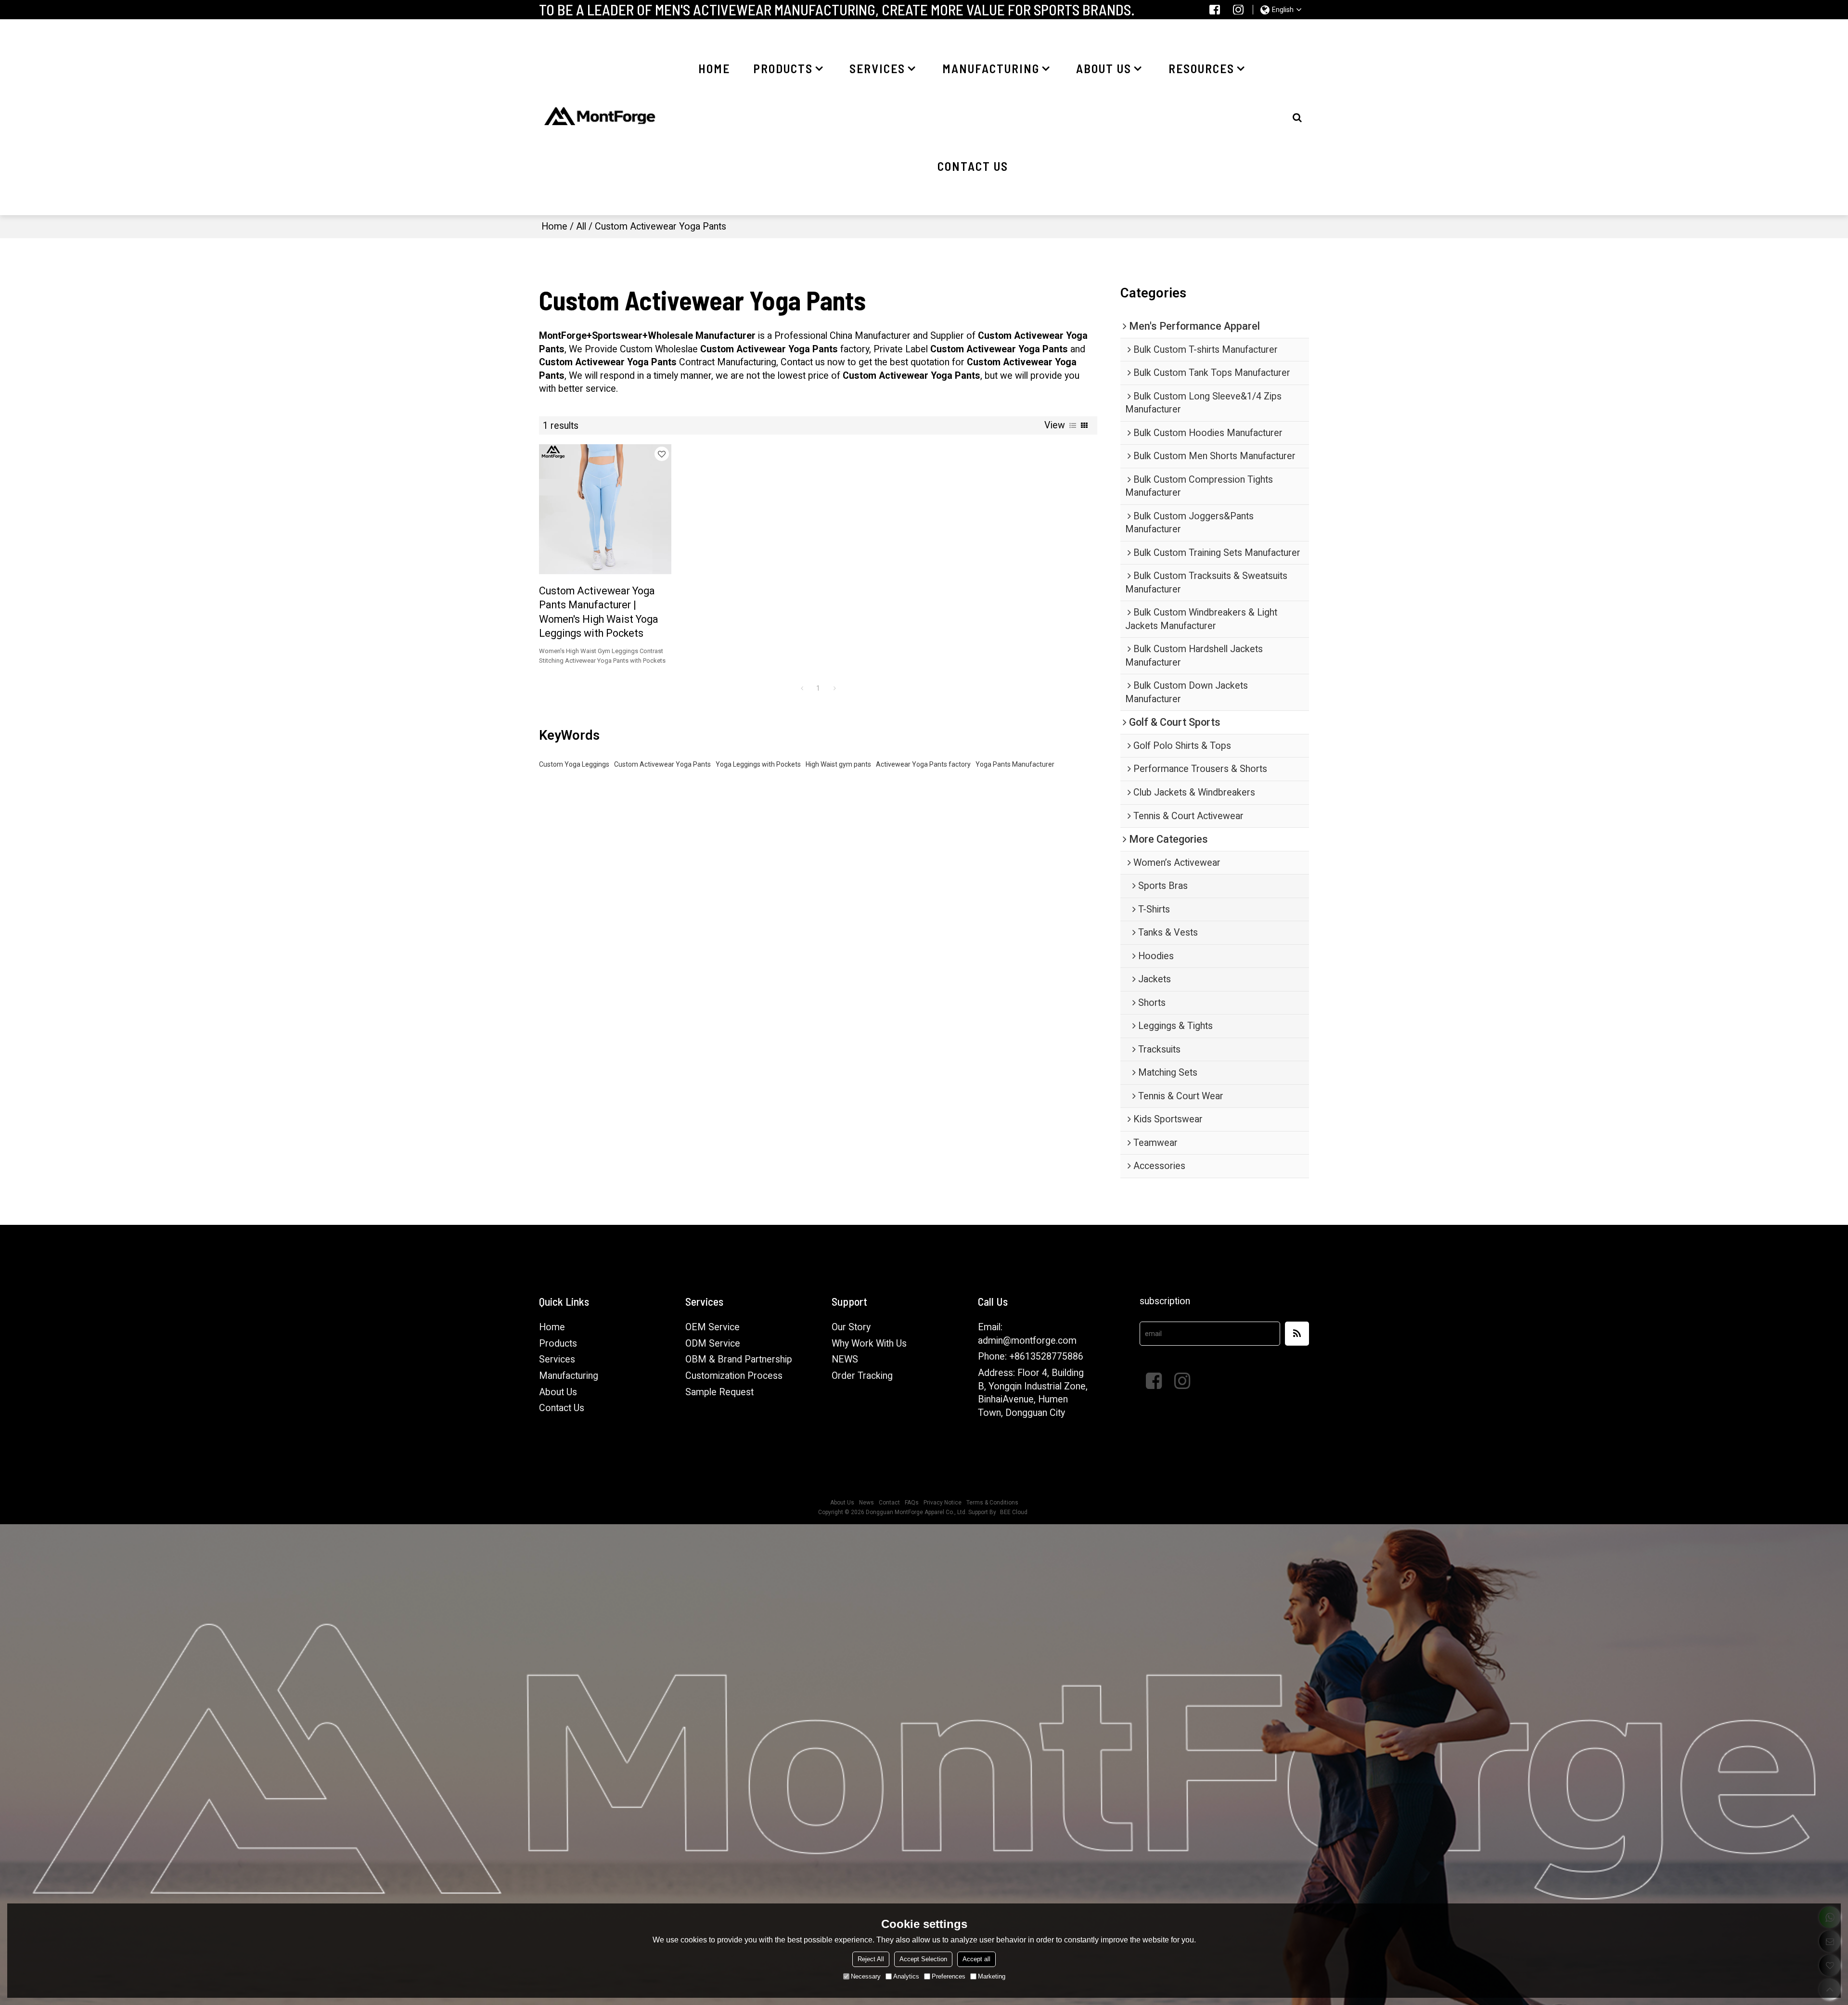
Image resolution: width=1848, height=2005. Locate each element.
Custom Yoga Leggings (574, 764)
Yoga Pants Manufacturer (1015, 764)
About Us (558, 1392)
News (866, 1503)
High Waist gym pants (838, 764)
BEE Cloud (1014, 1512)
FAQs (912, 1503)
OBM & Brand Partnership (739, 1359)
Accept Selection (923, 1959)
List (1073, 425)
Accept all (976, 1959)
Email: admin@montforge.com (1027, 1334)
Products (783, 68)
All (581, 226)
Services (877, 68)
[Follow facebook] (1215, 10)
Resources (1201, 68)
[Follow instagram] (1238, 10)
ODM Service (713, 1343)
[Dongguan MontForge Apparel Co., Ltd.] (600, 117)
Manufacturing (991, 68)
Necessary (866, 1976)
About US (1104, 68)
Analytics (906, 1976)
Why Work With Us (869, 1343)
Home (714, 68)
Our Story (851, 1327)
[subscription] (1297, 1334)
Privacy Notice (943, 1503)
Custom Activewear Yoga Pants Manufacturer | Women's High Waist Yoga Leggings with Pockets (599, 612)
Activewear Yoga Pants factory (923, 764)
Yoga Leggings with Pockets (758, 764)
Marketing (992, 1976)
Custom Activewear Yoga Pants (662, 764)
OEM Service (712, 1327)
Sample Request (719, 1392)
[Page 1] (802, 688)
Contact (889, 1503)
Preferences (949, 1976)
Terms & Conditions (992, 1503)
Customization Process (734, 1376)
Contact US (973, 166)
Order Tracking (862, 1376)
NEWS (845, 1359)
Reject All (871, 1959)
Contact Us (562, 1408)
